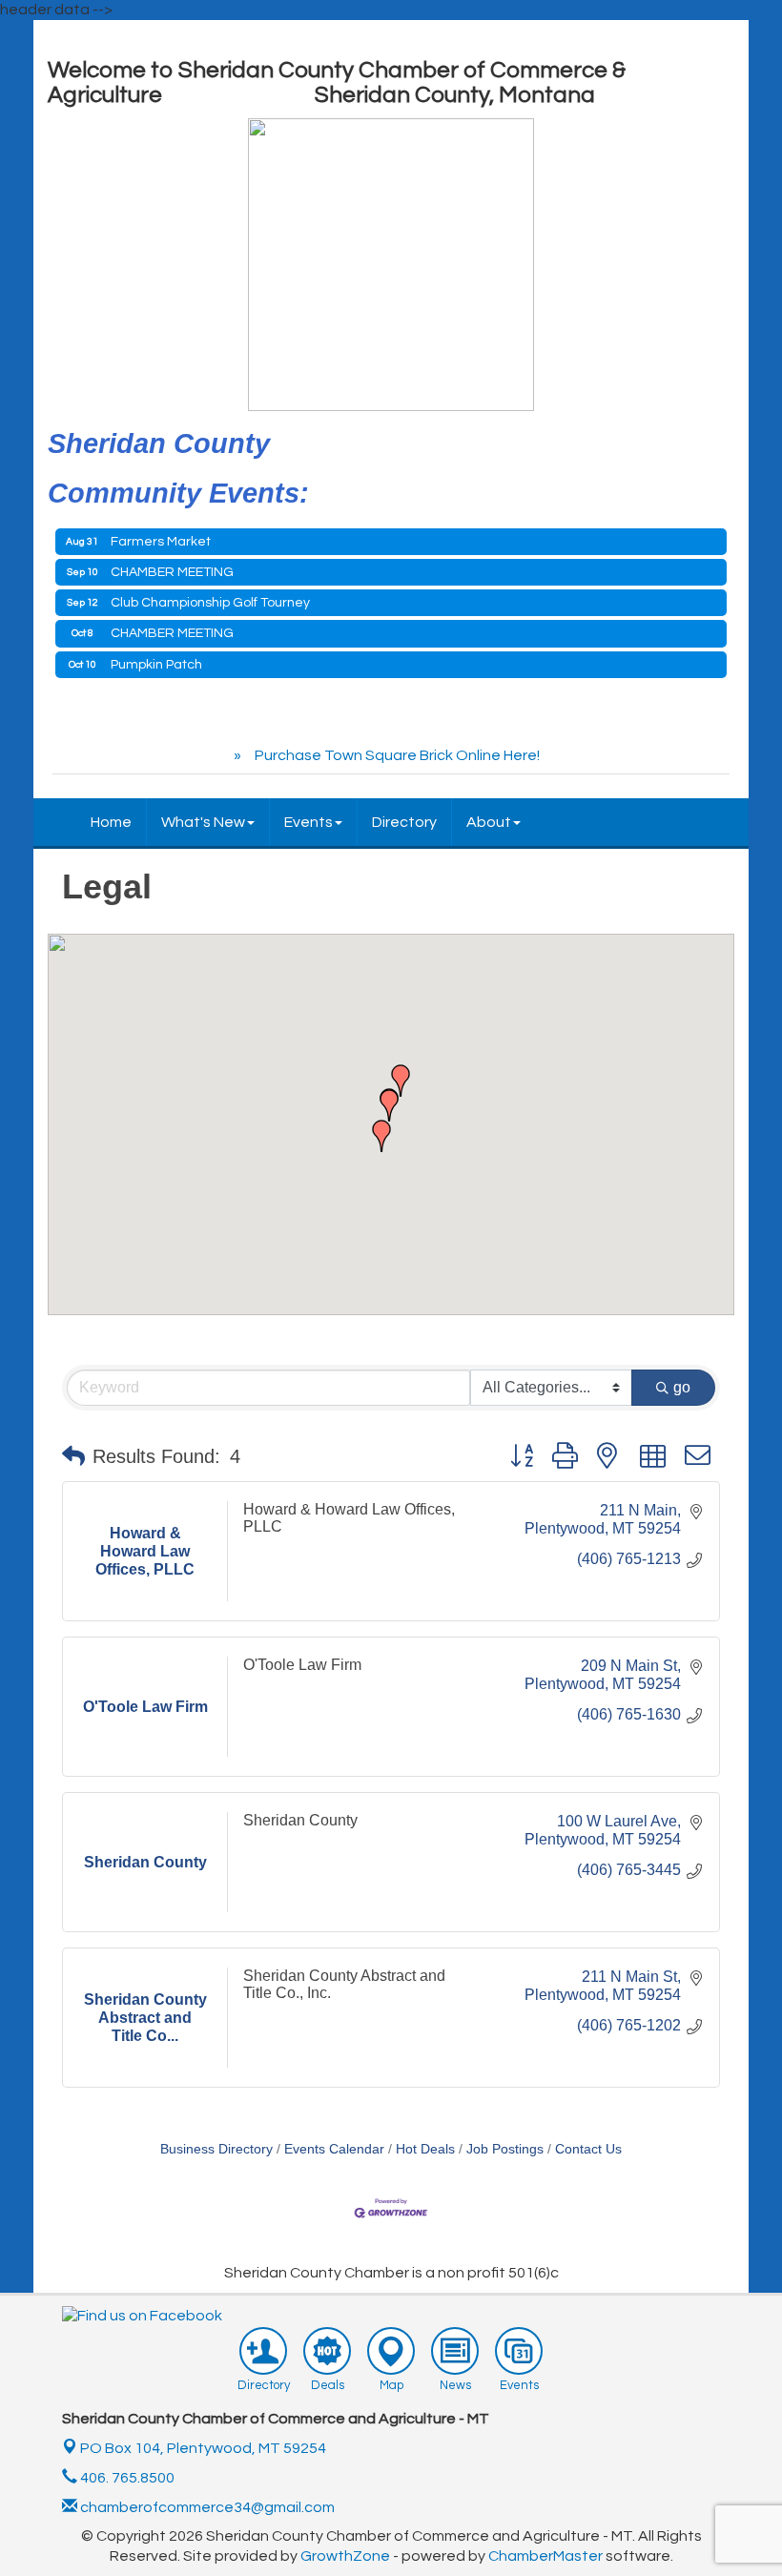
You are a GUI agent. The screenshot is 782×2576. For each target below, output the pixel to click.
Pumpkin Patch (156, 665)
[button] (381, 1136)
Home (111, 822)
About (489, 822)
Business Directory (216, 2149)
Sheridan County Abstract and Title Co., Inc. (344, 1984)
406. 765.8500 (126, 2478)
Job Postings (505, 2149)
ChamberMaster (545, 2556)
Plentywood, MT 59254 (203, 2448)
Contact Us (588, 2149)
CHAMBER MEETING (172, 572)
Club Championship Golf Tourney (210, 603)
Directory (404, 822)
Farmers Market (161, 542)
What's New (203, 822)
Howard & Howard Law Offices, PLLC (349, 1518)
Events (309, 822)
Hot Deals (425, 2149)
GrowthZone (345, 2556)
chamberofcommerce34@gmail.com (206, 2507)
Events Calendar (334, 2149)
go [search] (682, 1387)
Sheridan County (300, 1820)
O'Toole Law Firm (302, 1665)
